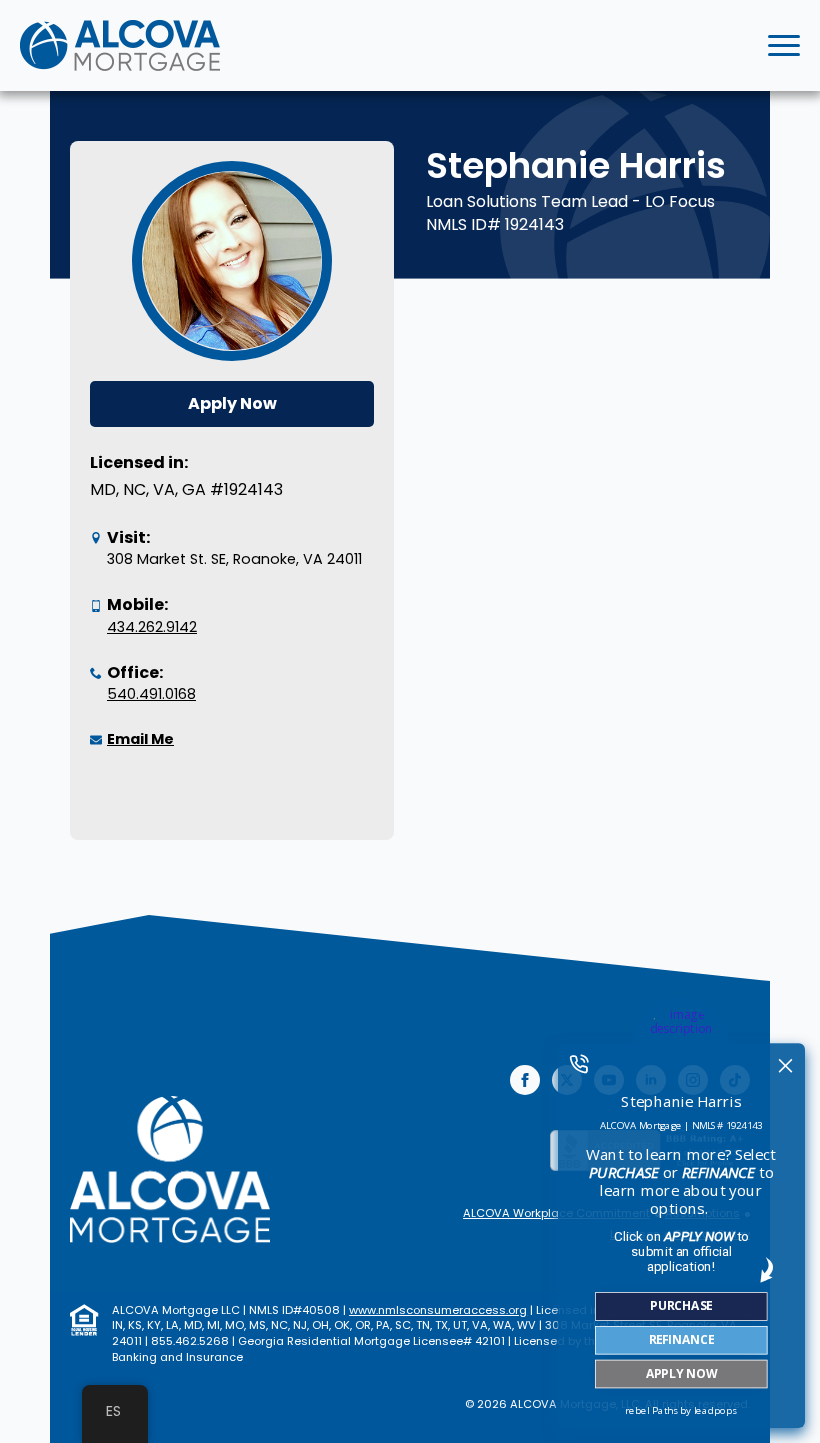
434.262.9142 (152, 627)
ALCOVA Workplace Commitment (556, 1213)
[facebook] (525, 1080)
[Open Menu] (784, 46)
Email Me (140, 739)
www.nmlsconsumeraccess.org (438, 1310)
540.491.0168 (151, 694)
